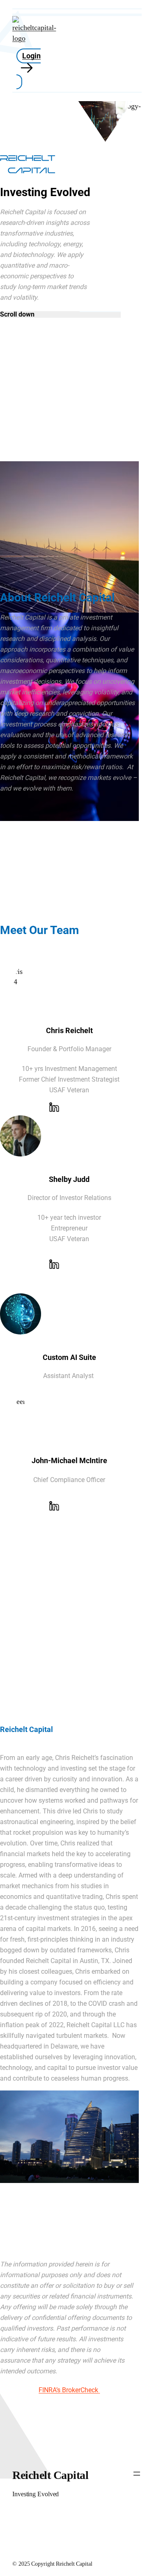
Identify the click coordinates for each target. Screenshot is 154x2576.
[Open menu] (137, 2474)
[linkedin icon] (55, 1109)
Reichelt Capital (50, 2475)
